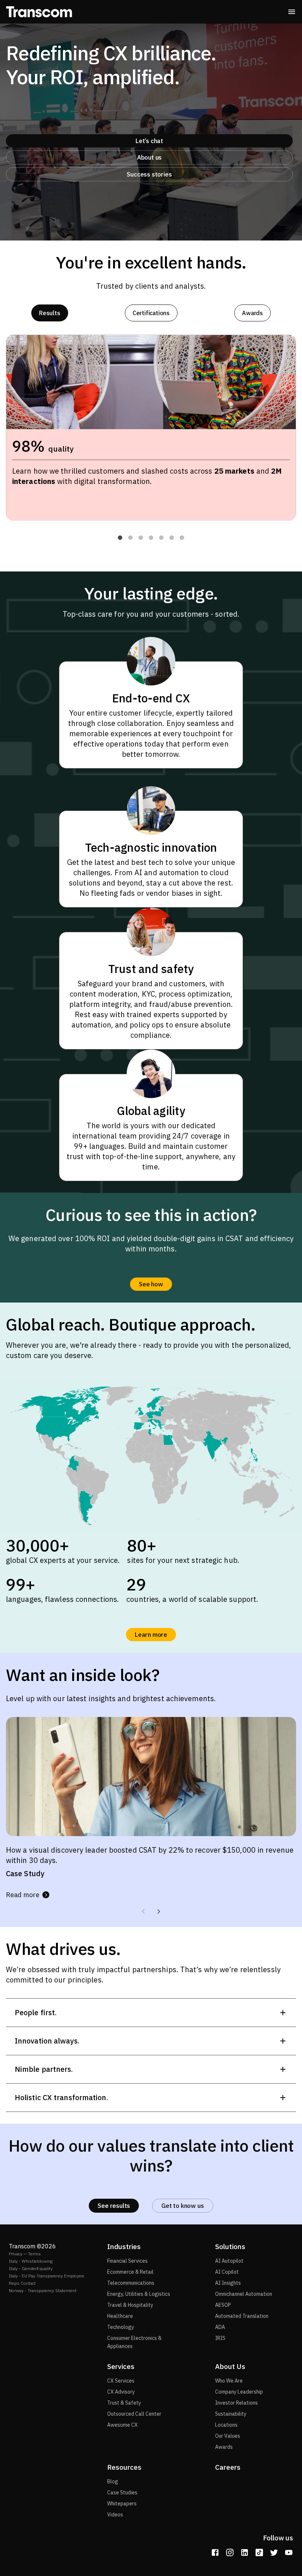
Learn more (151, 1635)
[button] (120, 538)
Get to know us (182, 2206)
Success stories (149, 174)
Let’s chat (149, 141)
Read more (23, 1895)
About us (149, 157)
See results (114, 2206)
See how (151, 1284)
